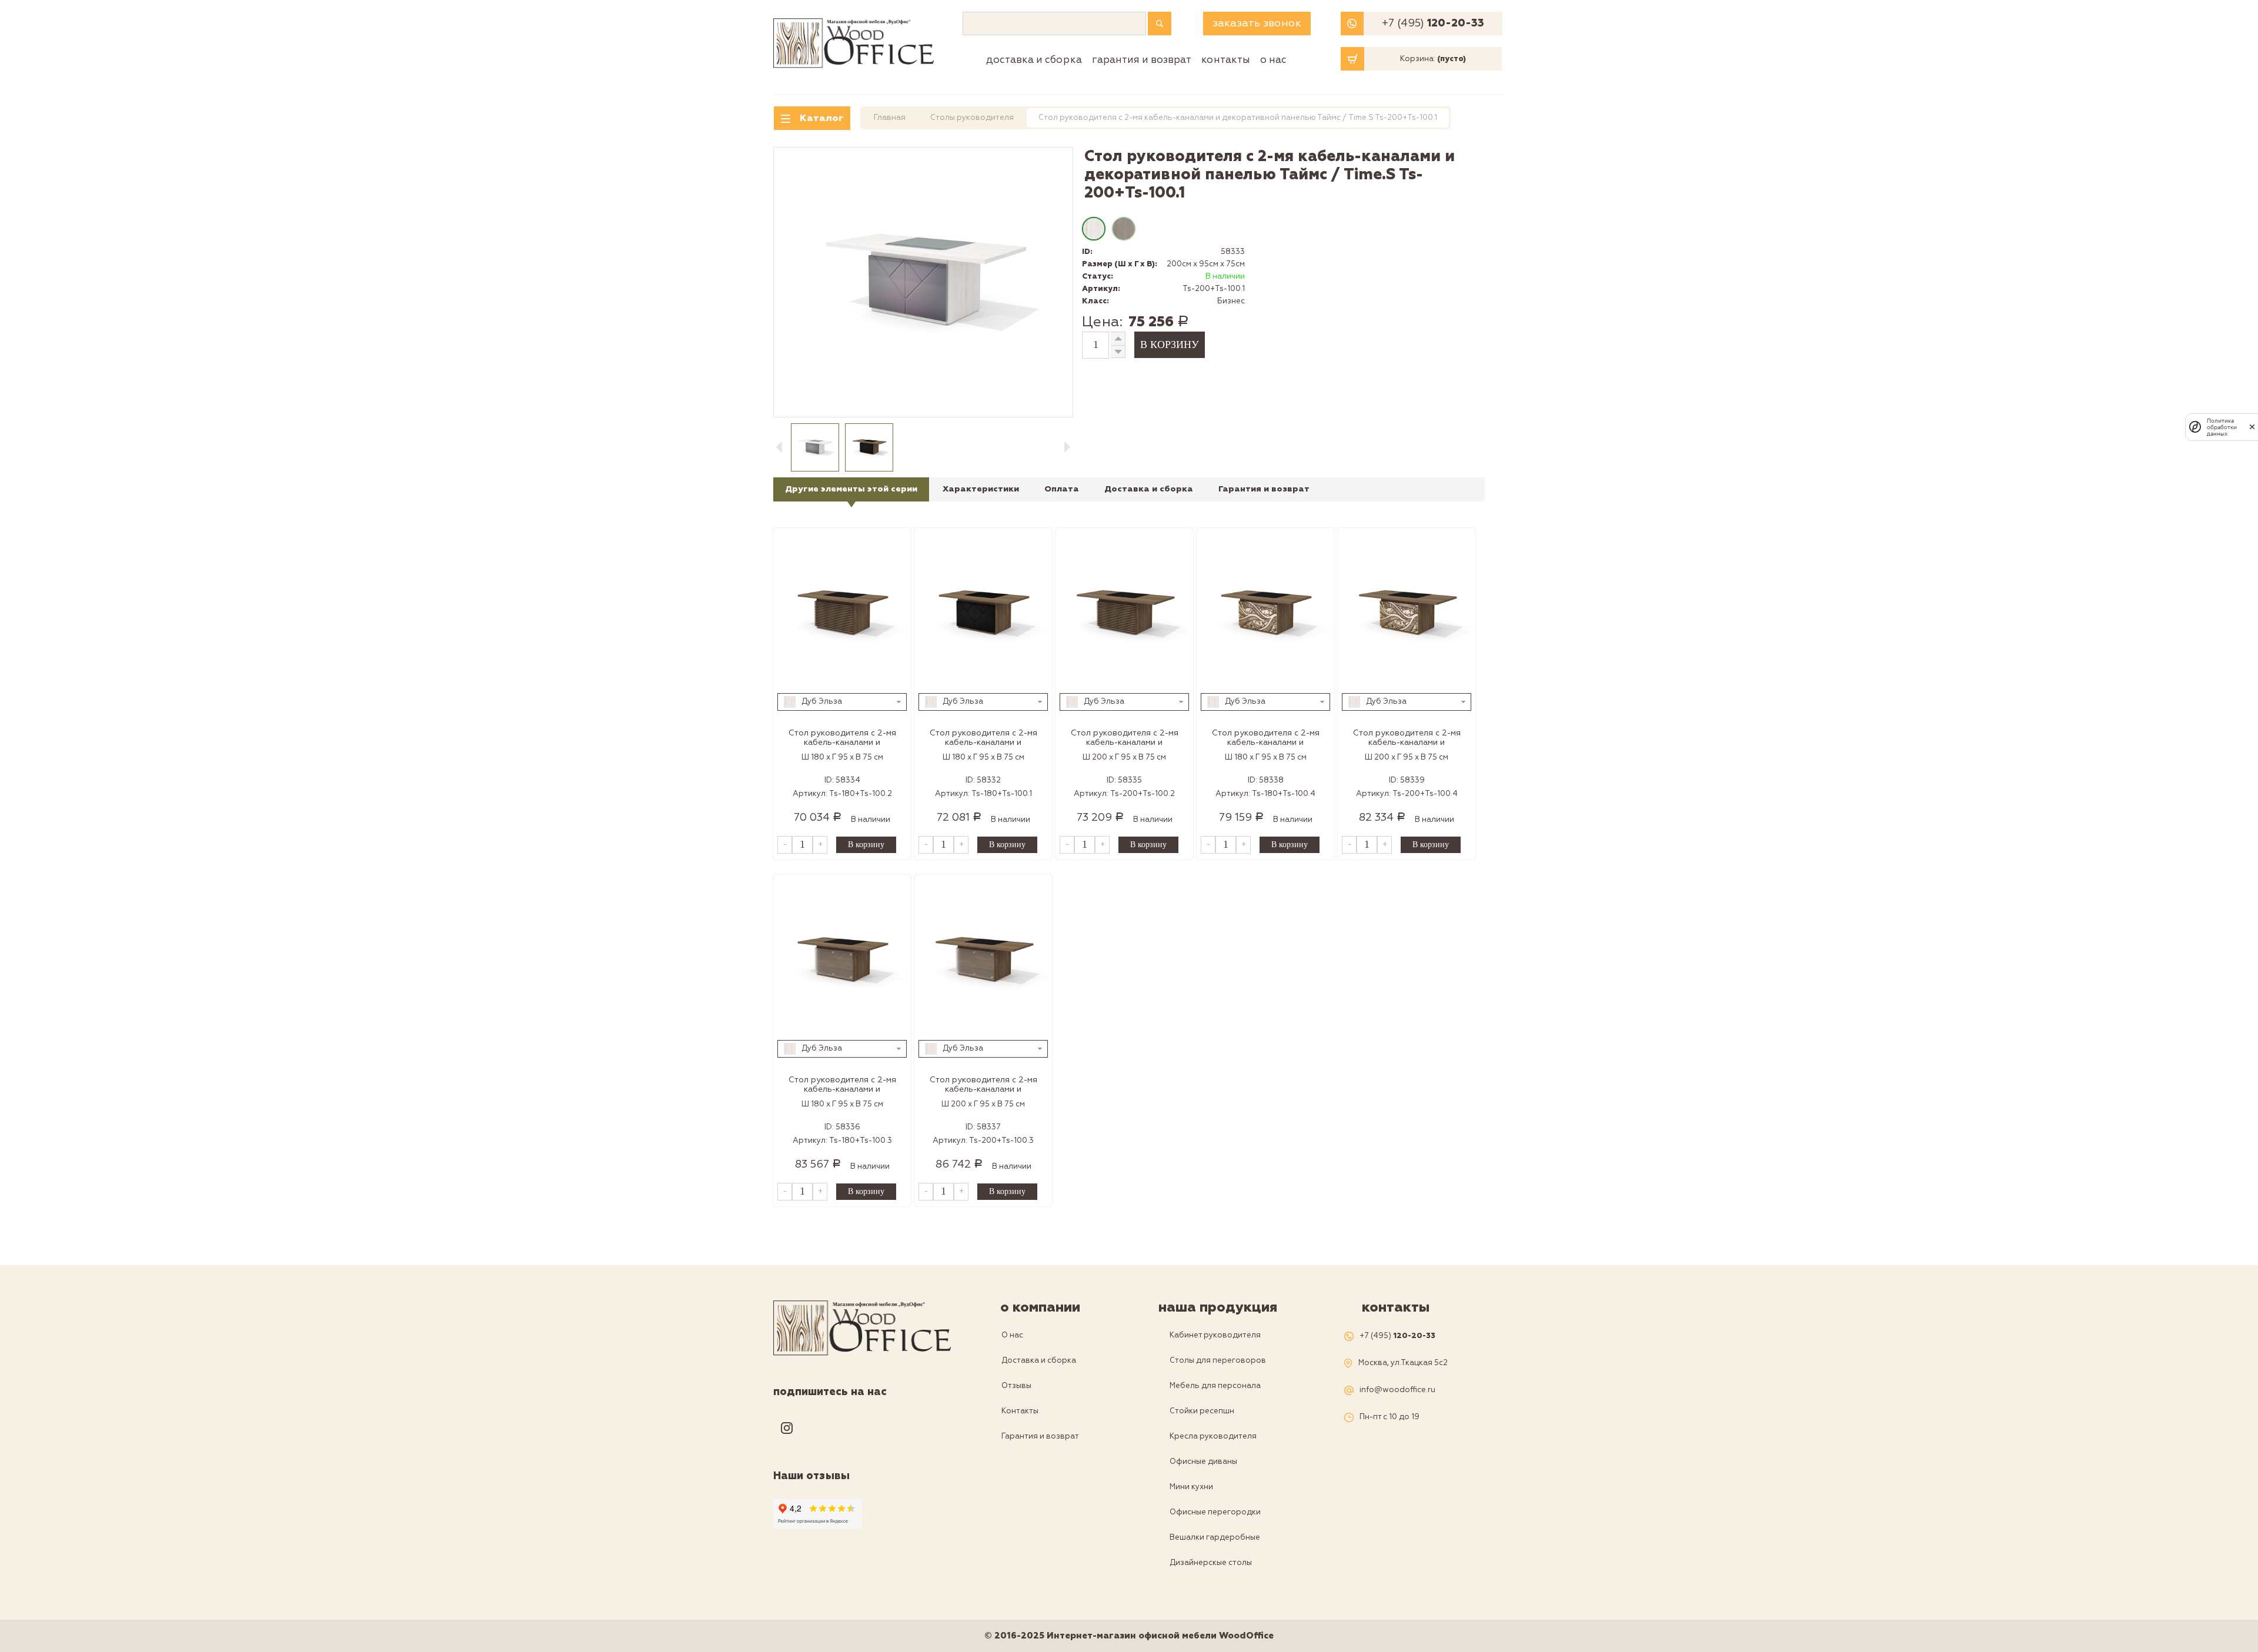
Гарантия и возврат (1142, 60)
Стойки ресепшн (1202, 1411)
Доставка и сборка (1034, 60)
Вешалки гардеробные (1215, 1537)
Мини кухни (1191, 1487)
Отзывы (1016, 1386)
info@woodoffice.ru (1397, 1390)
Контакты (1226, 60)
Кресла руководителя (1213, 1436)
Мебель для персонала (1215, 1386)
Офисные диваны (1203, 1462)
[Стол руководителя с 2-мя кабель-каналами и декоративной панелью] (842, 614)
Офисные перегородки (1215, 1512)
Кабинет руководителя (1215, 1335)
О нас (1273, 60)
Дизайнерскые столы (1211, 1563)
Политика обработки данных (2222, 427)
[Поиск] (1160, 24)
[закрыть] (2252, 427)
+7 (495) (1433, 24)
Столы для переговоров (1218, 1360)
